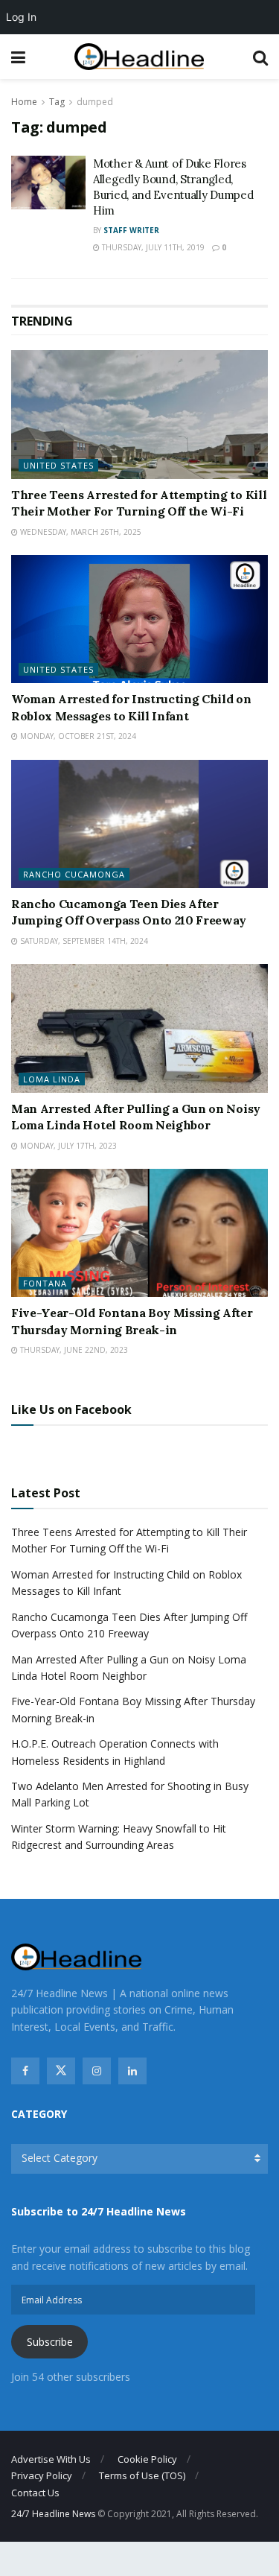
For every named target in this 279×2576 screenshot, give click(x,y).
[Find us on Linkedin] (132, 2071)
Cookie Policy (147, 2459)
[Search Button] (260, 57)
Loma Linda (52, 1079)
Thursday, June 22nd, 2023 (73, 1350)
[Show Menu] (18, 57)
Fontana (45, 1283)
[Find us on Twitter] (61, 2071)
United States (58, 465)
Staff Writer (131, 230)
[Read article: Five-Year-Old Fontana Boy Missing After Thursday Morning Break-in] (139, 1233)
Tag (57, 102)
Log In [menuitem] (21, 17)
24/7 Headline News (53, 2514)
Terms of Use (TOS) (142, 2475)
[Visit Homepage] (139, 57)
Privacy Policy (42, 2475)
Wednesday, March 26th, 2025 (80, 532)
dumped (95, 102)
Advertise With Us (51, 2459)
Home (24, 102)
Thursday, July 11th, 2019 (152, 247)
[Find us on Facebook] (25, 2071)
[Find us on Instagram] (97, 2071)
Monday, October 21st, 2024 (77, 736)
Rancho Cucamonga (74, 874)
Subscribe (50, 2342)
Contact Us (35, 2493)
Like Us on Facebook (71, 1409)
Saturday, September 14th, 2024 (83, 941)
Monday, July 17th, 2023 (67, 1146)
